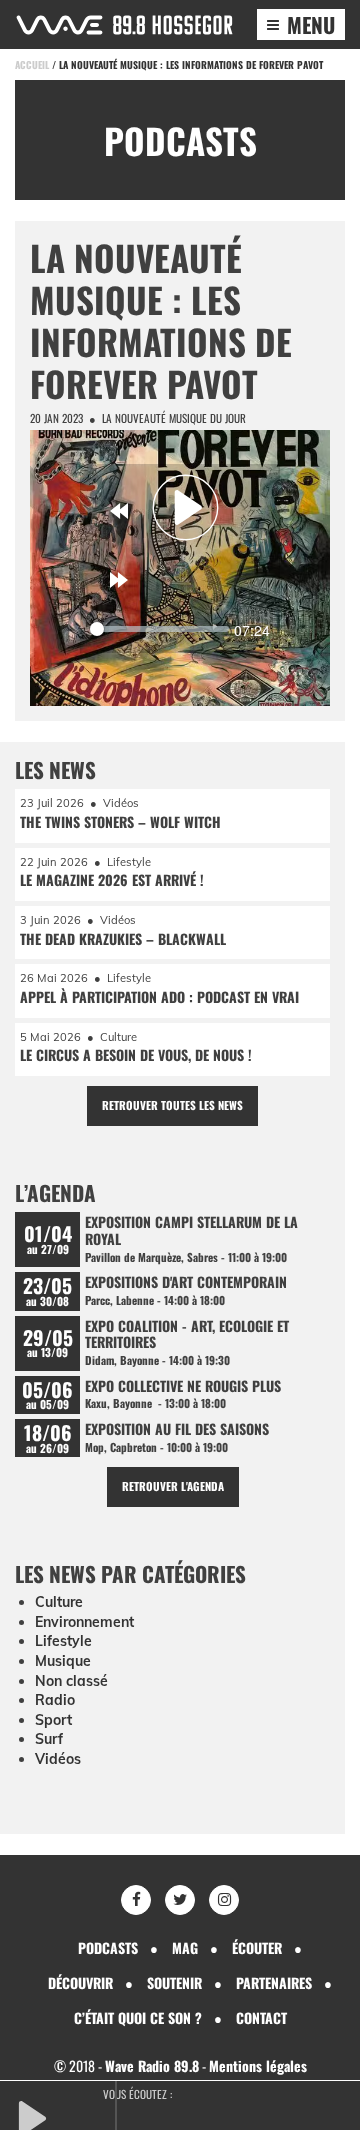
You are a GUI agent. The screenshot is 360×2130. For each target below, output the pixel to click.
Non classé (71, 1681)
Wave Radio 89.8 (152, 2065)
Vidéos (58, 1759)
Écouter (257, 1947)
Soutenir (174, 1982)
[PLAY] (65, 2116)
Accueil (32, 64)
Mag (185, 1947)
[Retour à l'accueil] (124, 25)
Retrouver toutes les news (172, 1105)
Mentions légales (258, 2065)
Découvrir (80, 1982)
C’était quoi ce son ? (138, 2017)
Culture (59, 1602)
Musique (63, 1661)
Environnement (84, 1622)
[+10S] (119, 580)
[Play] (186, 507)
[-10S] (119, 511)
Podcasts (108, 1947)
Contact (261, 2017)
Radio (55, 1700)
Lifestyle (63, 1641)
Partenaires (274, 1982)
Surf (49, 1739)
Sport (53, 1720)
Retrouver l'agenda (173, 1486)
